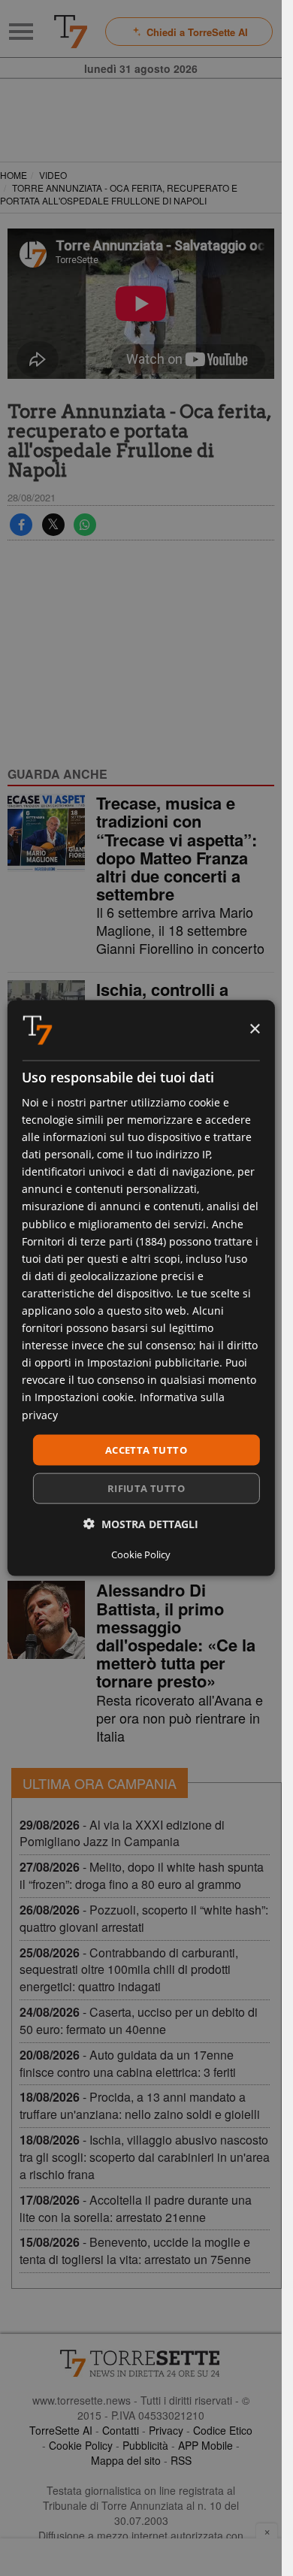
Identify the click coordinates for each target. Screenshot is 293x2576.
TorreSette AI (61, 2430)
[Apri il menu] (21, 32)
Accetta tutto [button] (146, 1449)
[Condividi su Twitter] (53, 525)
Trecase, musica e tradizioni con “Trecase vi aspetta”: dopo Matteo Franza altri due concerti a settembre (177, 848)
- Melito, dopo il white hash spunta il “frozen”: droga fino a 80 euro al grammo (142, 1875)
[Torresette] (71, 32)
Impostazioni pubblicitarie (153, 1362)
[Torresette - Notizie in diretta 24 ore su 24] (141, 2363)
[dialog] (140, 1288)
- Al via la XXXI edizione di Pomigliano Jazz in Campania (122, 1833)
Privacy (166, 2430)
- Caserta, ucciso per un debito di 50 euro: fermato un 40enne (139, 2021)
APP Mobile (205, 2445)
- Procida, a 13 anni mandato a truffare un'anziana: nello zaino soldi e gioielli (140, 2105)
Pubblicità (145, 2445)
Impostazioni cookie (84, 1397)
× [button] (254, 1029)
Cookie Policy (81, 2445)
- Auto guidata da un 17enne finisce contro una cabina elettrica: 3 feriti (128, 2063)
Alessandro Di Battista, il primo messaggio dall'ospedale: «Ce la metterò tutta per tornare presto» (176, 1635)
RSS (181, 2460)
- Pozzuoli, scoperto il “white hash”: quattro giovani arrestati (144, 1918)
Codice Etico (223, 2430)
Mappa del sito (126, 2460)
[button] (141, 1524)
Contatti (121, 2430)
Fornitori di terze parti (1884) (94, 1241)
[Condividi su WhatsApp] (85, 525)
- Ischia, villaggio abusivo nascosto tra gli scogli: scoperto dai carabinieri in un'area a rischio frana (145, 2157)
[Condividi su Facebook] (21, 525)
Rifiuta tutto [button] (146, 1488)
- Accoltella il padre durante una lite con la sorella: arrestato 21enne (136, 2208)
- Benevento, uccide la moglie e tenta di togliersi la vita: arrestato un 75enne (135, 2251)
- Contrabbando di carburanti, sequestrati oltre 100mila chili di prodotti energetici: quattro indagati (129, 1970)
